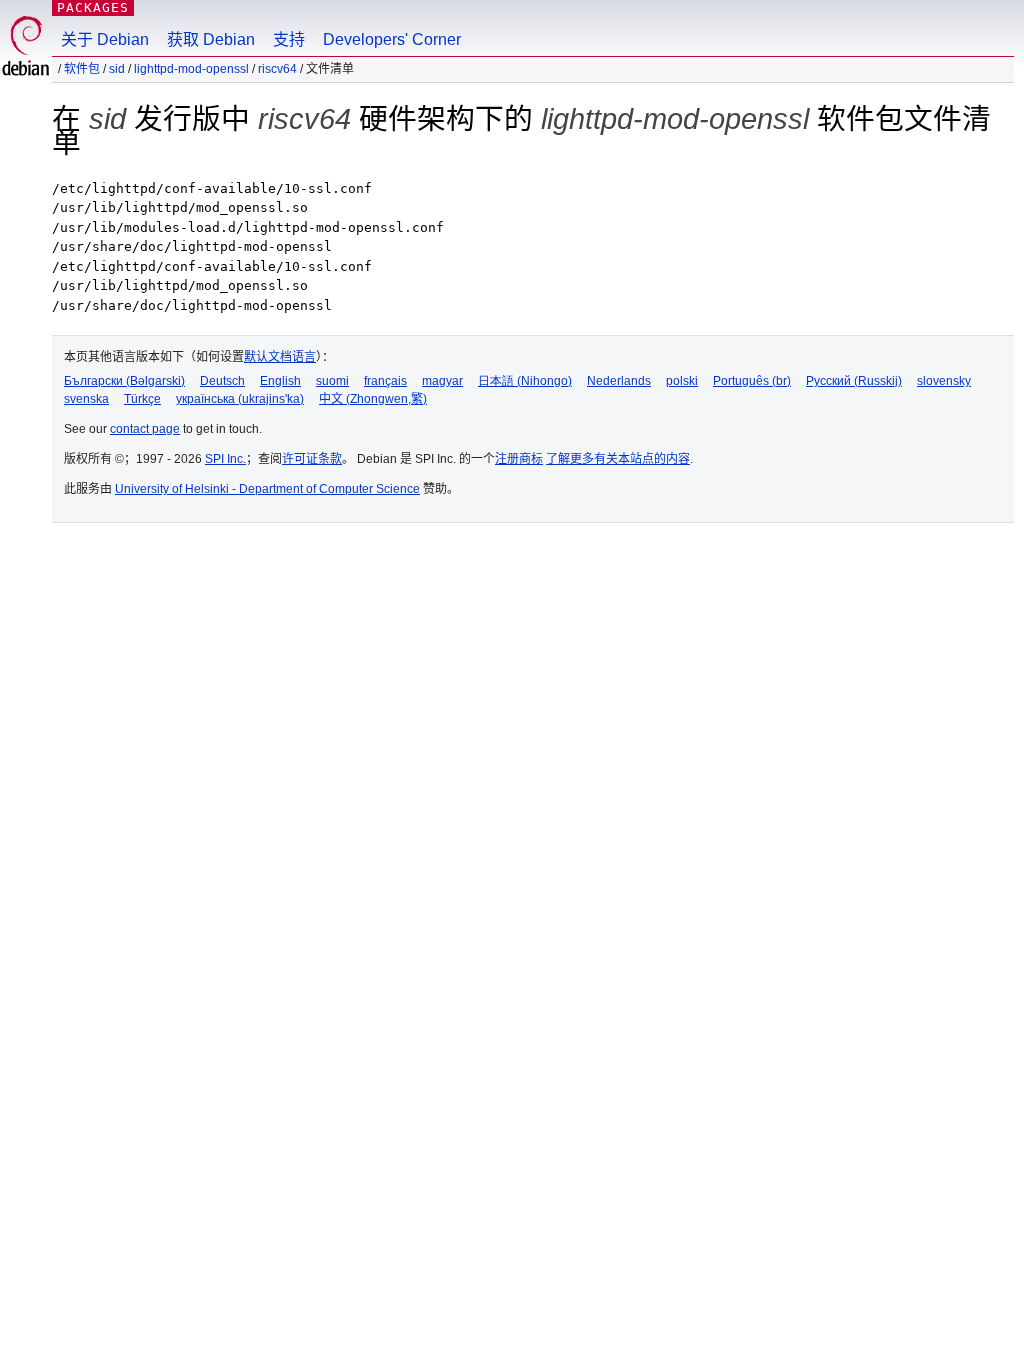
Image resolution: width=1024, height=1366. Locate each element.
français (385, 381)
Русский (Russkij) (854, 381)
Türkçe (142, 399)
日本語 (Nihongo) (525, 381)
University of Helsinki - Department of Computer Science (267, 489)
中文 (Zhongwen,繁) (373, 399)
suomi (332, 381)
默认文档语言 (280, 357)
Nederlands (619, 381)
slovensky (944, 381)
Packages (93, 7)
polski (682, 381)
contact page (145, 429)
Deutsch (222, 381)
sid (117, 69)
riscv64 (277, 69)
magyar (442, 381)
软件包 (82, 69)
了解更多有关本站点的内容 (618, 459)
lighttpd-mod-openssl (191, 69)
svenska (86, 399)
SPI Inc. (225, 459)
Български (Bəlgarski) (124, 381)
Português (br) (752, 381)
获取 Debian (211, 39)
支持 (289, 39)
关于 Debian (105, 39)
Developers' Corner (392, 39)
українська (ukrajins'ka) (240, 399)
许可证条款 (312, 459)
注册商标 (519, 459)
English (280, 381)
